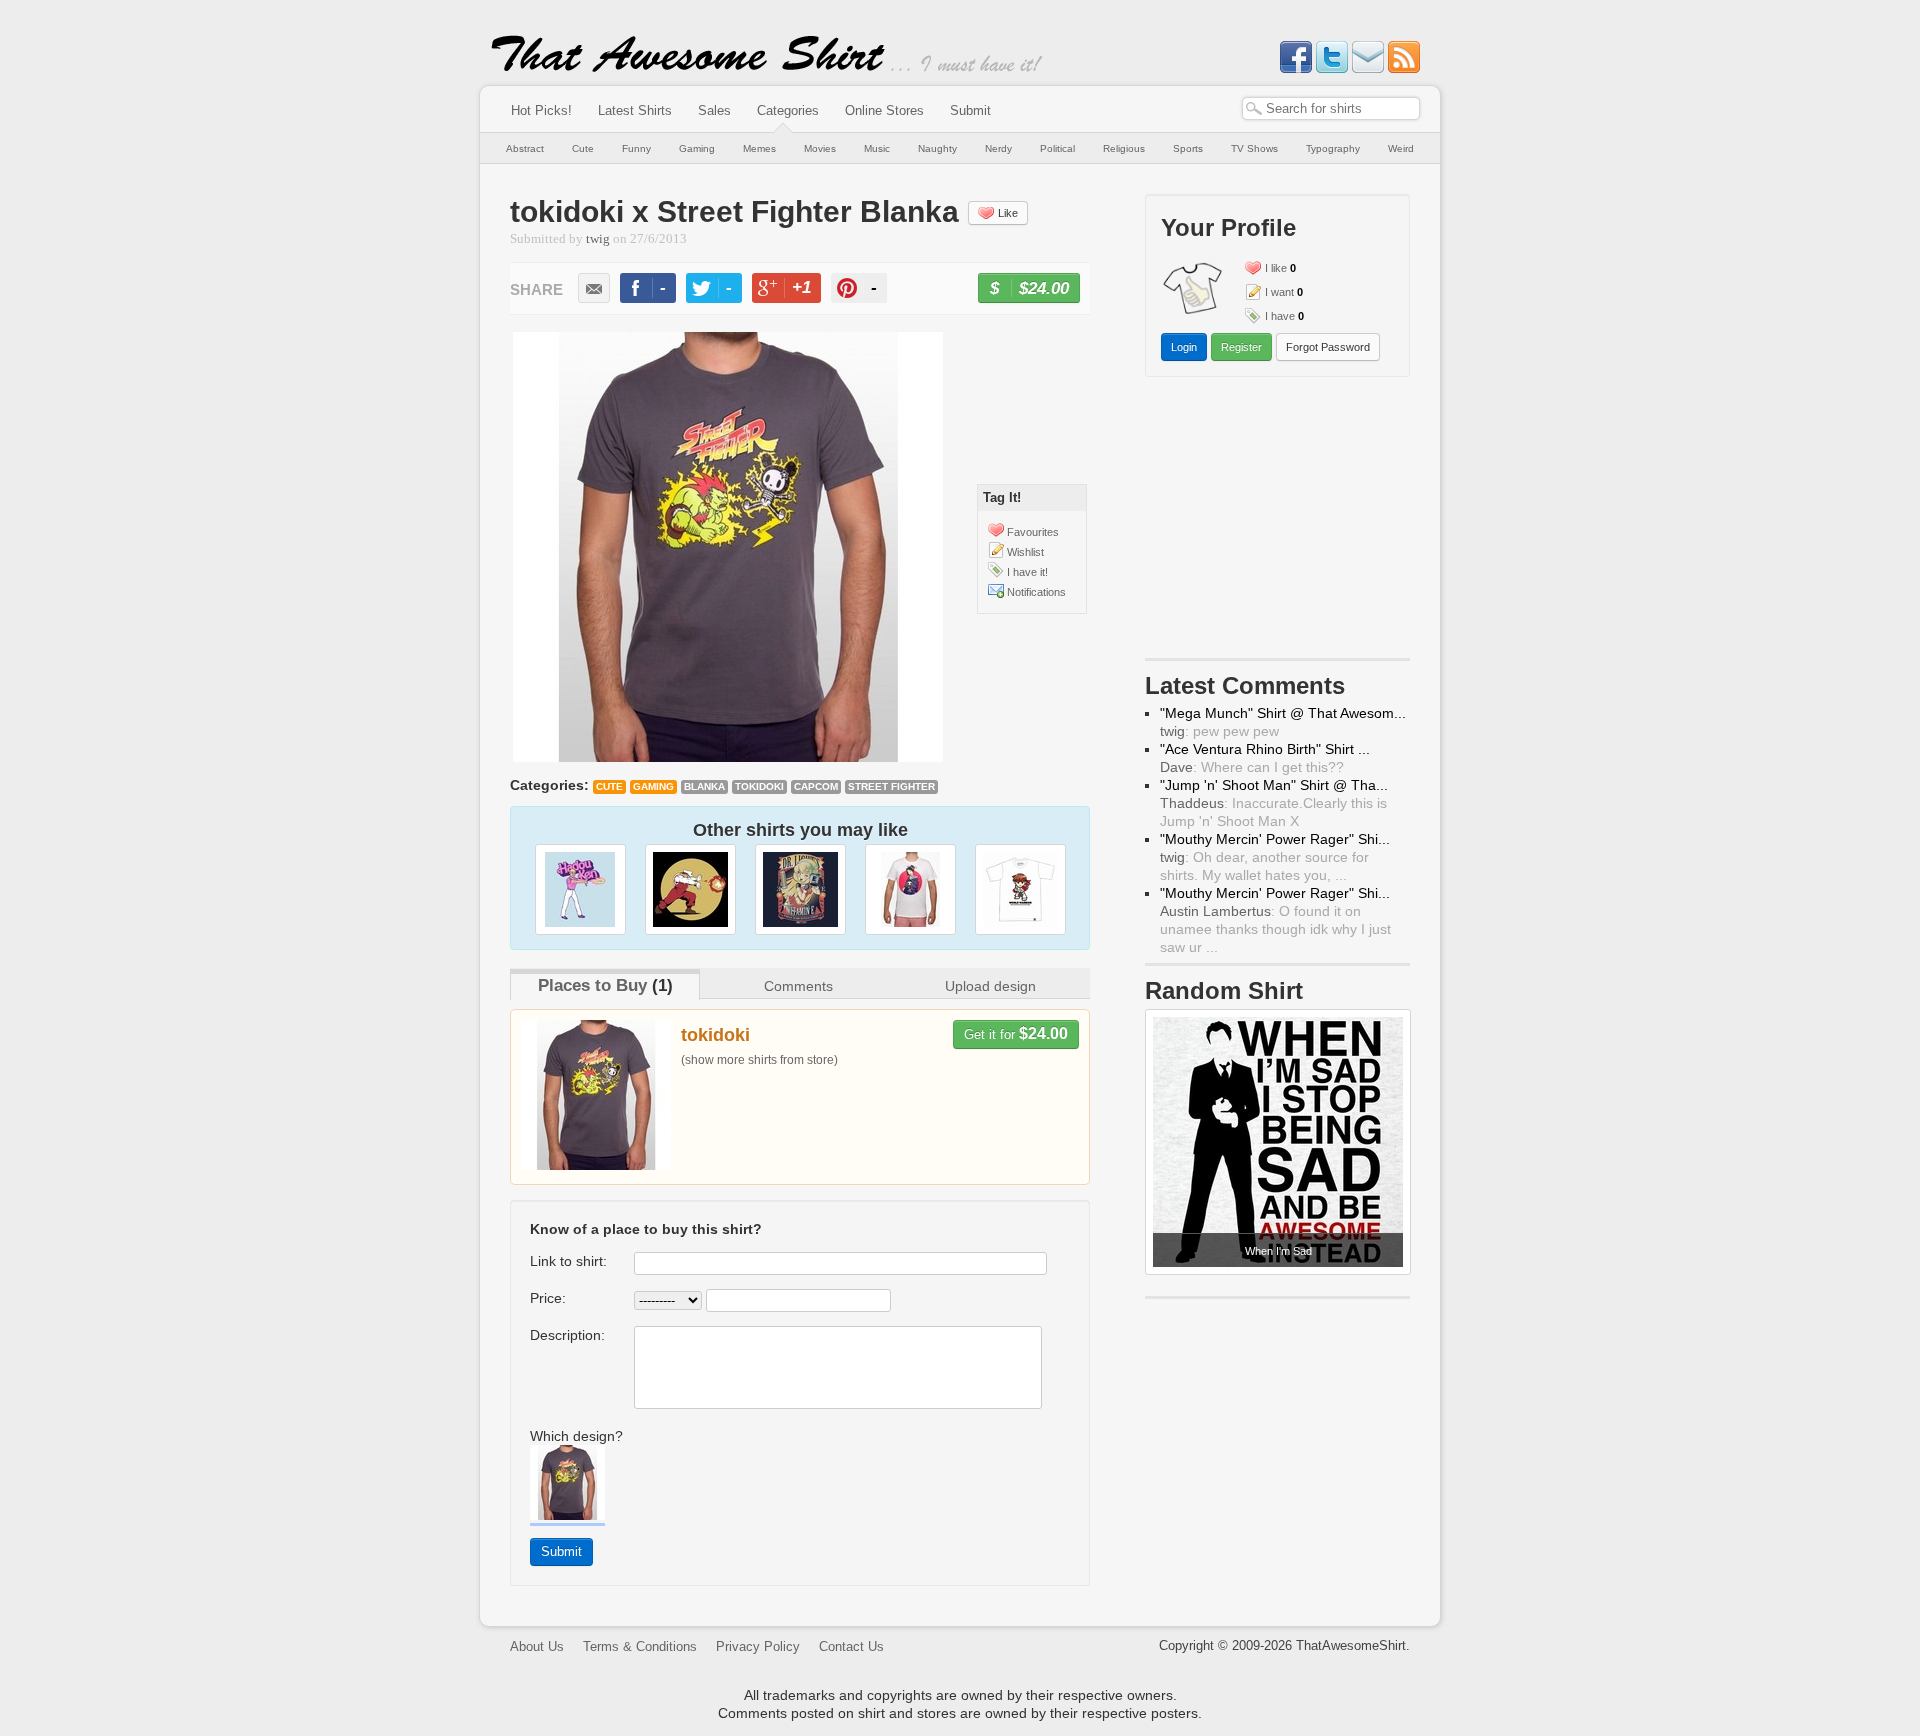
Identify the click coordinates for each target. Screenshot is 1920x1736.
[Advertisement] (1278, 522)
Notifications (1036, 592)
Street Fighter (891, 786)
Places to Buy (592, 985)
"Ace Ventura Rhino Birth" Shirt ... (1265, 749)
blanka (704, 786)
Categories (788, 110)
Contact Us (851, 1646)
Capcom (816, 786)
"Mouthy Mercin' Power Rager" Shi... (1275, 839)
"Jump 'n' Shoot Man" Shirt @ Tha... (1274, 785)
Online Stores (884, 110)
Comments (798, 986)
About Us (537, 1646)
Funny (636, 148)
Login (1184, 347)
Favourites (1033, 532)
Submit (970, 110)
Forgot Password (1328, 347)
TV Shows (1254, 148)
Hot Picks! (541, 110)
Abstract (525, 148)
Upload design (990, 986)
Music (877, 148)
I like (1276, 268)
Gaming (697, 148)
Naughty (937, 148)
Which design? (576, 1436)
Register (1241, 347)
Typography (1333, 148)
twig (598, 239)
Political (1057, 148)
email (594, 288)
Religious (1124, 148)
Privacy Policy (758, 1646)
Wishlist (1025, 552)
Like (1008, 213)
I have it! (1027, 572)
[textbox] (1331, 108)
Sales (714, 110)
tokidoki (759, 786)
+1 (795, 290)
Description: (567, 1335)
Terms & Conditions (640, 1646)
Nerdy (998, 148)
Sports (1188, 148)
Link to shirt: (568, 1261)
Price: (548, 1298)
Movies (820, 148)
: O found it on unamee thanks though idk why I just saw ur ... (1275, 929)
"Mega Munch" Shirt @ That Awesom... (1283, 713)
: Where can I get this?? (1252, 767)
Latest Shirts (635, 110)
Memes (759, 148)
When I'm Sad (1278, 1251)
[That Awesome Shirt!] (688, 68)
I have (1280, 316)
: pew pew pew (1219, 731)
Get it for (1016, 1033)
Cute (583, 148)
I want (1279, 292)
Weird (1401, 148)
